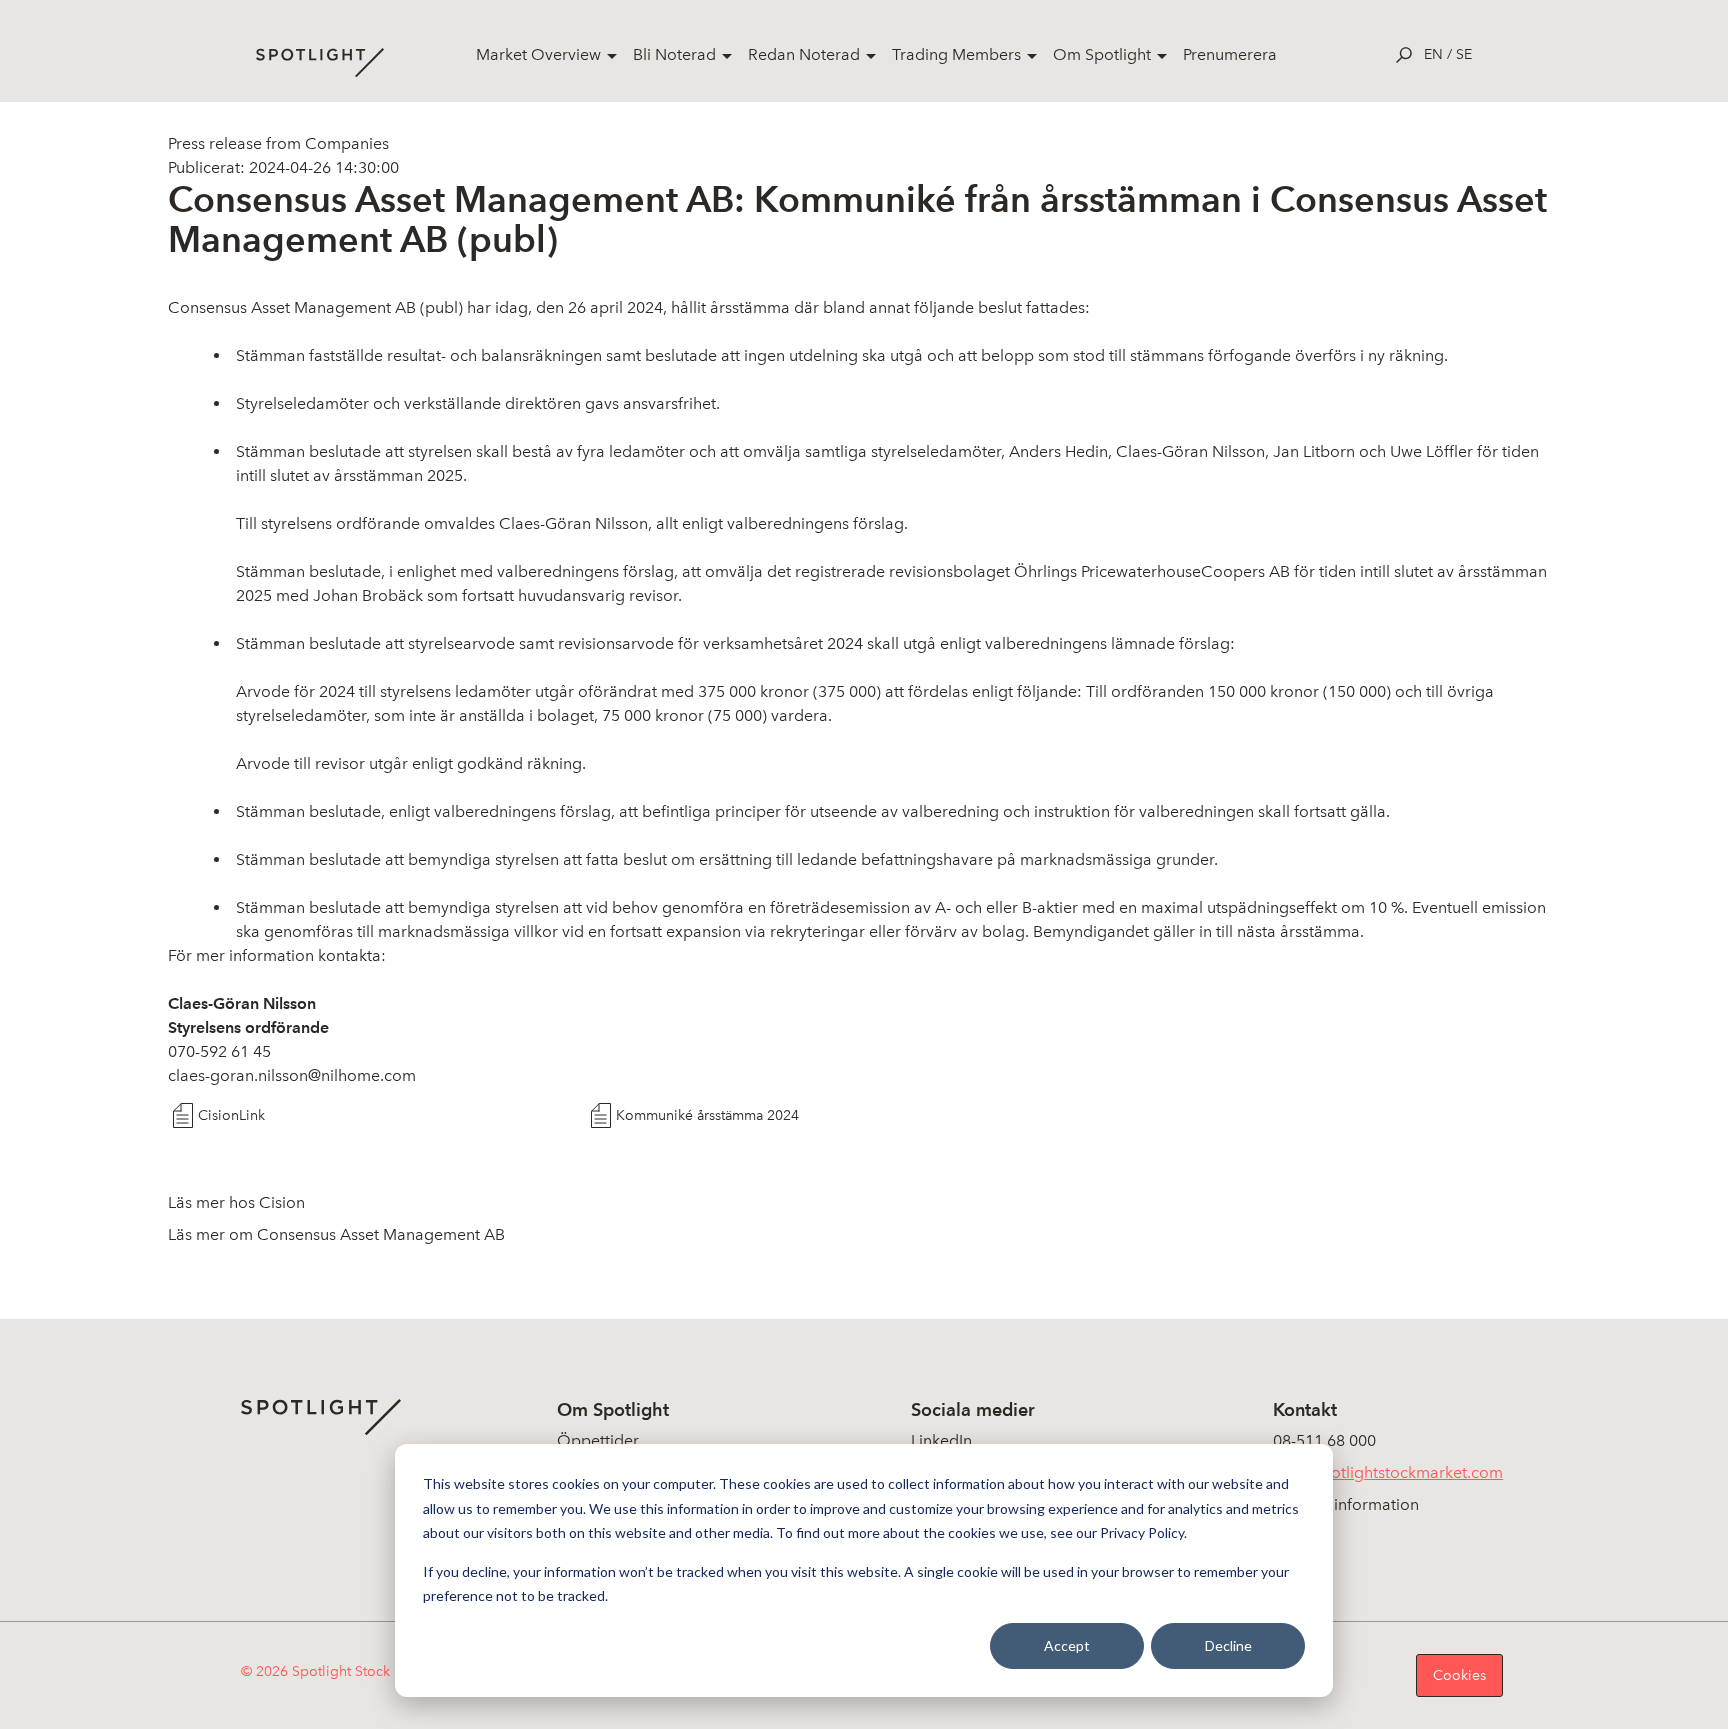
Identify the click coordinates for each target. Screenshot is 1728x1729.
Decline (1228, 1645)
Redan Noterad (804, 54)
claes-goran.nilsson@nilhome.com (292, 1075)
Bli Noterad (674, 54)
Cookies (1459, 1675)
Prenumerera (1230, 54)
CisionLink (231, 1115)
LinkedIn (941, 1440)
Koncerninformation (1346, 1504)
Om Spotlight (1102, 54)
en (1433, 54)
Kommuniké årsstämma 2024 (707, 1115)
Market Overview (538, 54)
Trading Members (956, 54)
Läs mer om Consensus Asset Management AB (336, 1234)
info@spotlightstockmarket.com (1388, 1472)
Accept (1067, 1645)
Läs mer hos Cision (236, 1202)
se (1464, 54)
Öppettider (598, 1440)
